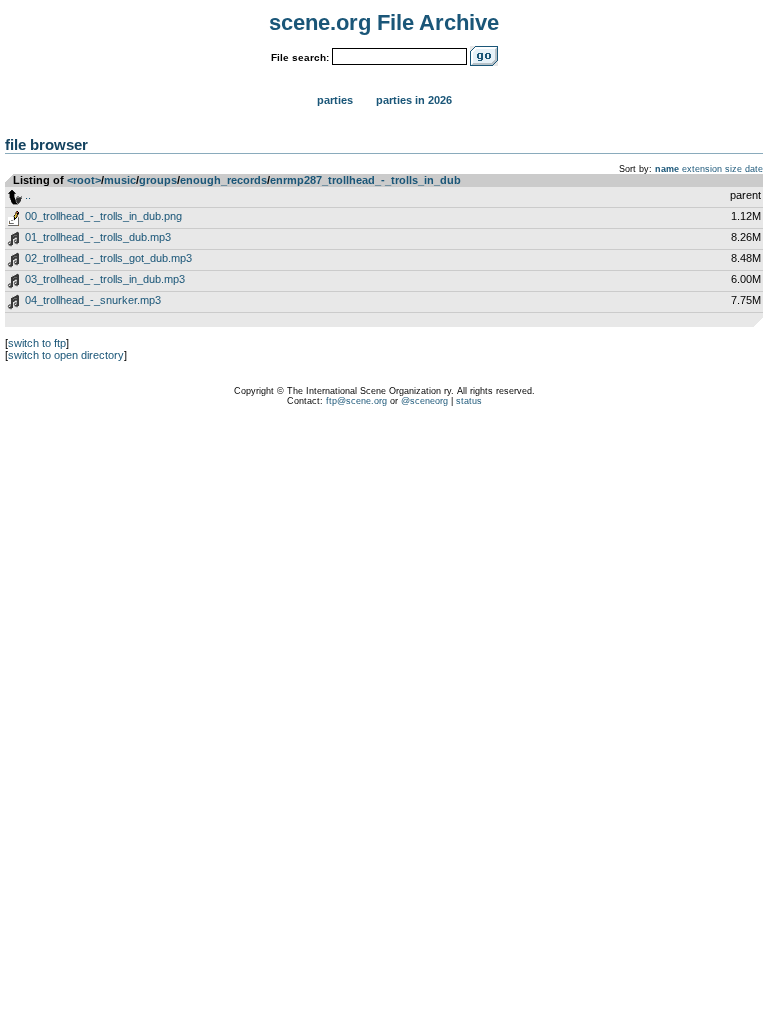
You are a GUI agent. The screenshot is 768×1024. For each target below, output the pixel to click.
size (733, 169)
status (469, 401)
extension (702, 169)
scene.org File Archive (384, 22)
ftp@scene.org (356, 401)
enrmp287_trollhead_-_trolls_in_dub (365, 180)
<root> (84, 180)
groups (158, 180)
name (667, 169)
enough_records (223, 180)
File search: (300, 57)
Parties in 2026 (414, 100)
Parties (335, 100)
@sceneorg (424, 401)
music (120, 180)
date (754, 169)
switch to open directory (66, 355)
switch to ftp (37, 343)
